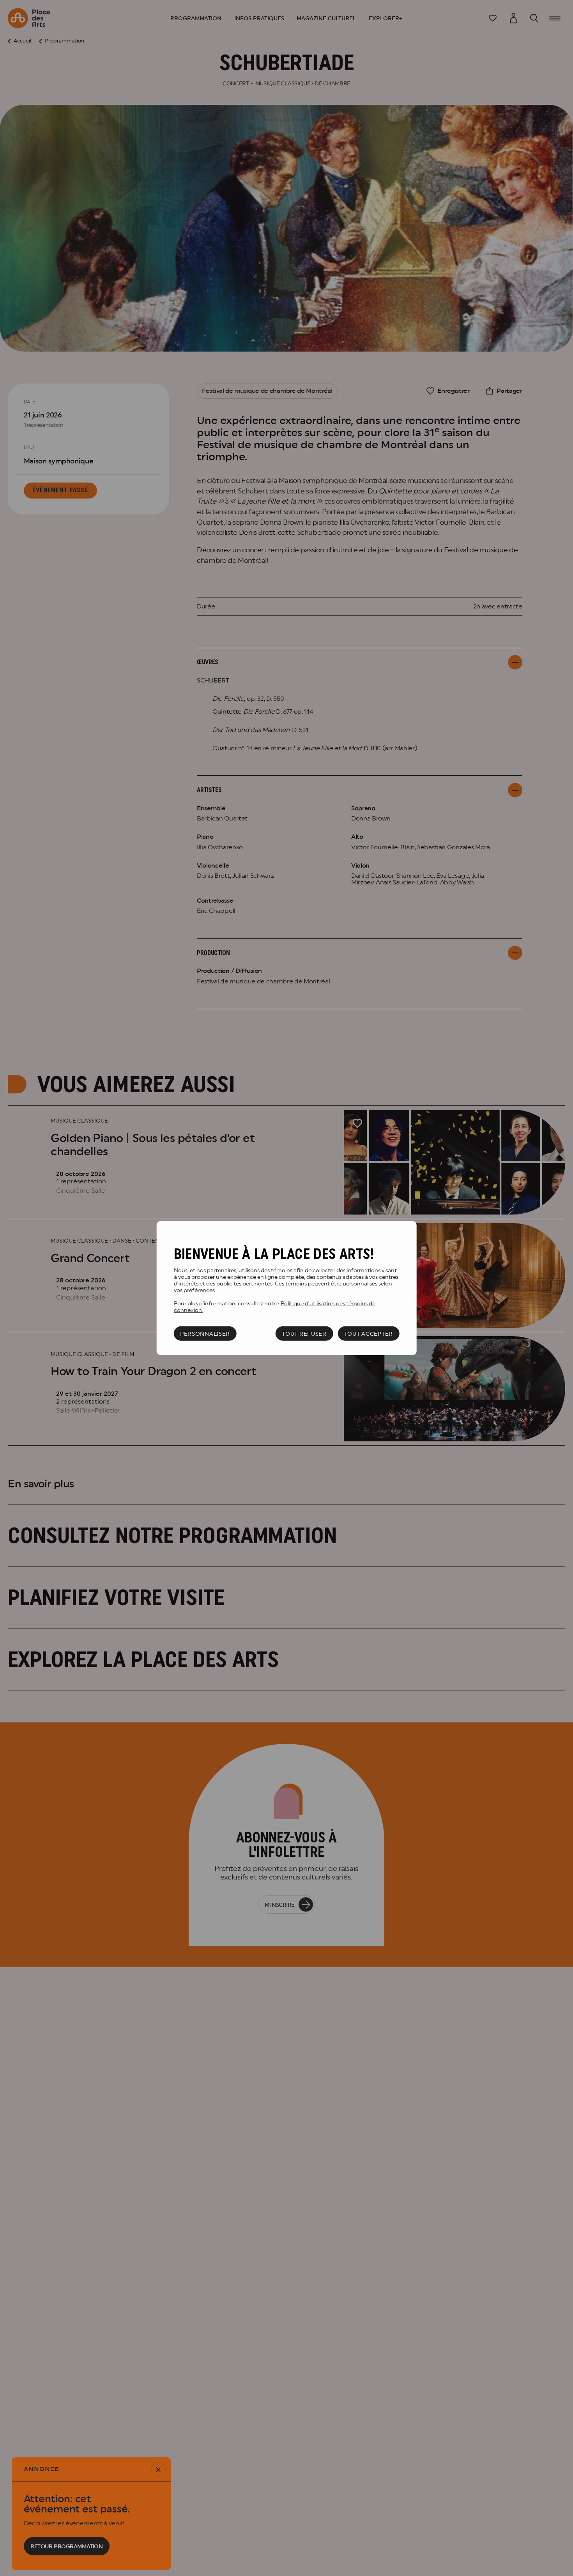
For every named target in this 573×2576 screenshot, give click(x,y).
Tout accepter (369, 1333)
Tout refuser (304, 1333)
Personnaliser (205, 1333)
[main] (287, 1288)
